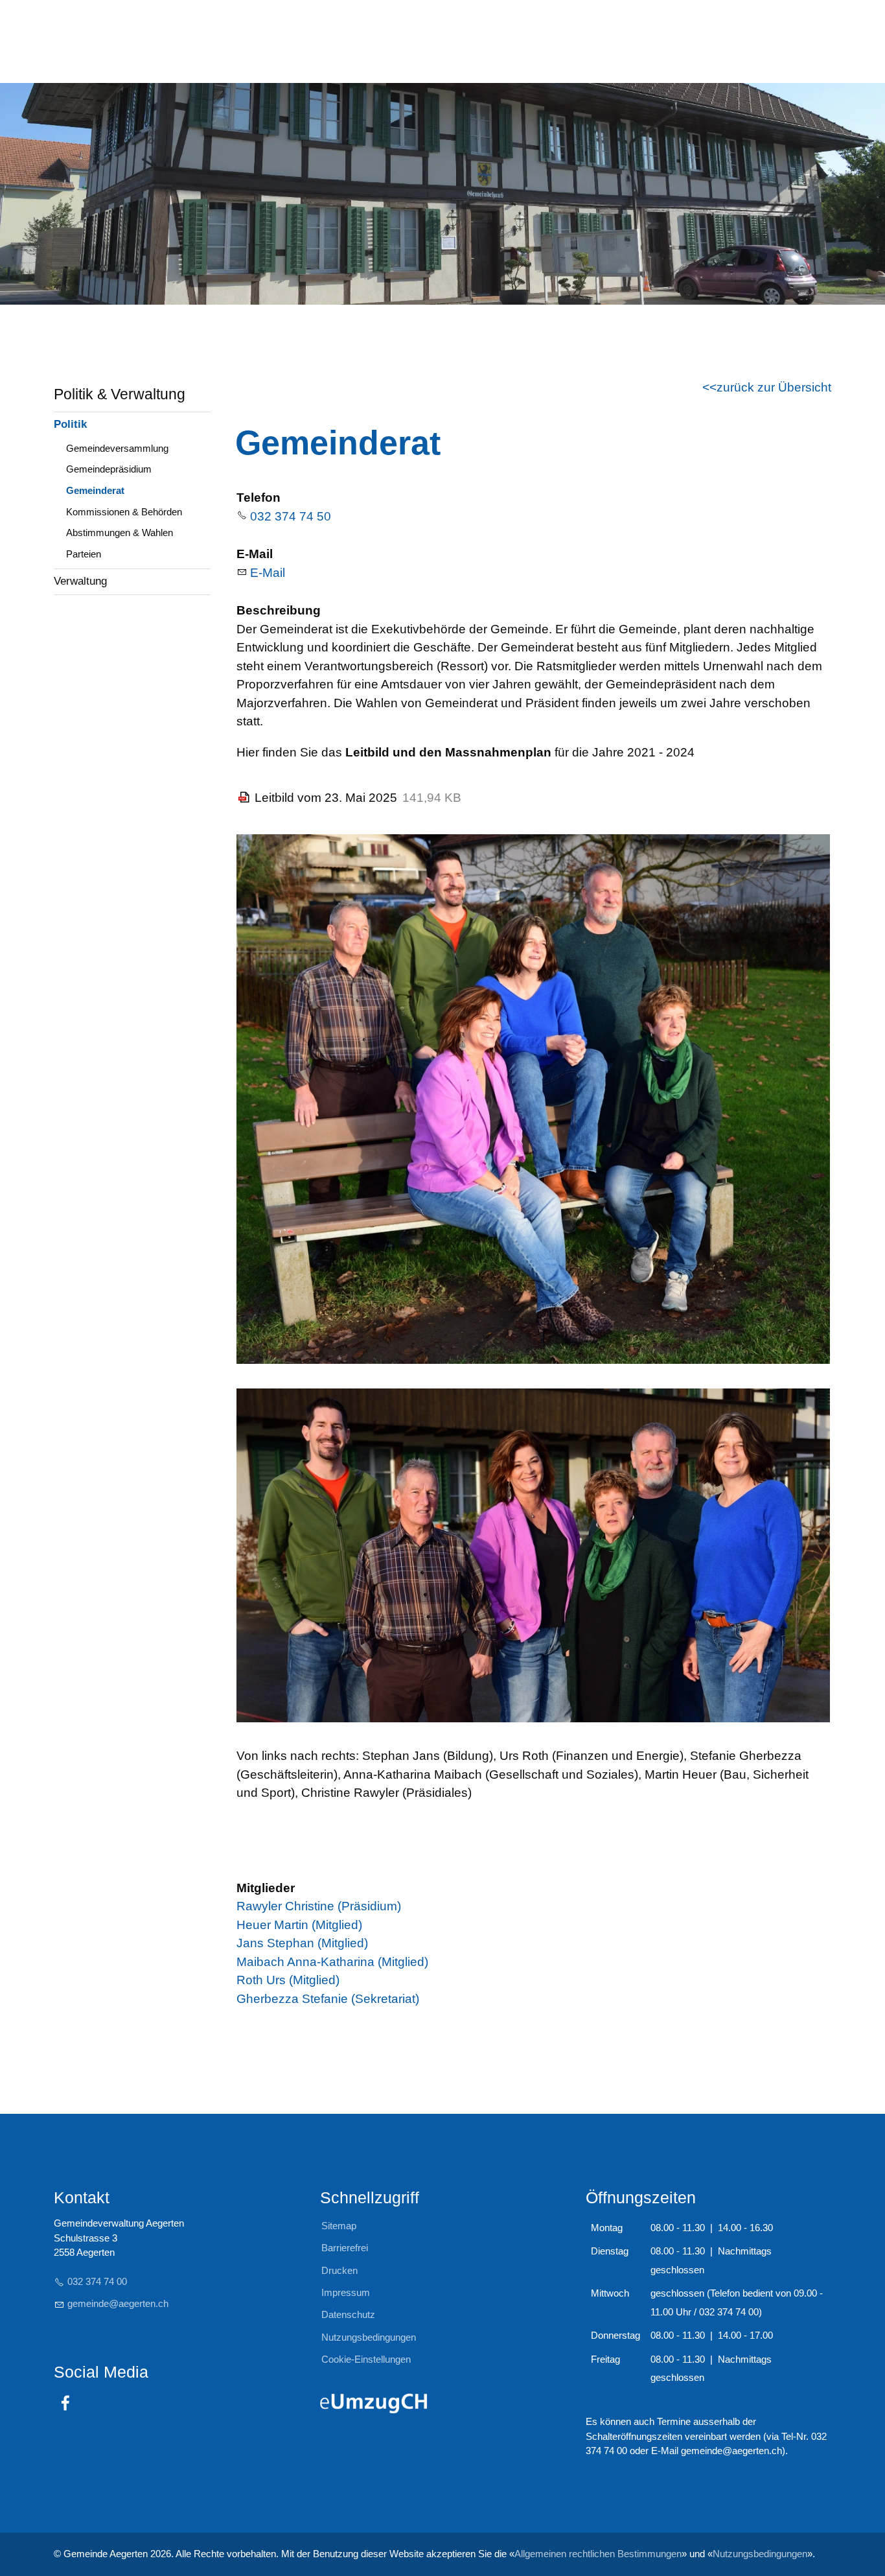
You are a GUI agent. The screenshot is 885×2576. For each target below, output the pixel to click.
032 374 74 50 (291, 516)
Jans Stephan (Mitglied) (302, 1943)
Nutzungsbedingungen (760, 2554)
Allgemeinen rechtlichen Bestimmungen (598, 2554)
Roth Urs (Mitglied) (288, 1980)
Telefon (259, 498)
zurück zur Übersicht (774, 387)
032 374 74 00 (97, 2281)
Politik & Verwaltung (120, 394)
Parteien (84, 554)
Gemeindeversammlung (117, 448)
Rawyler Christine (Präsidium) (319, 1906)
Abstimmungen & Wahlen (120, 533)
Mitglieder (266, 1888)
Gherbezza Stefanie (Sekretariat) (328, 1999)
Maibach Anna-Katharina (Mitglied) (332, 1962)
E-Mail (255, 554)
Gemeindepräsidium (109, 469)
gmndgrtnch (118, 2303)
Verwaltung (80, 581)
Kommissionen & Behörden (124, 512)
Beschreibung (279, 610)
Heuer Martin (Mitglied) (299, 1925)
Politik (70, 424)
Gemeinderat (95, 490)
